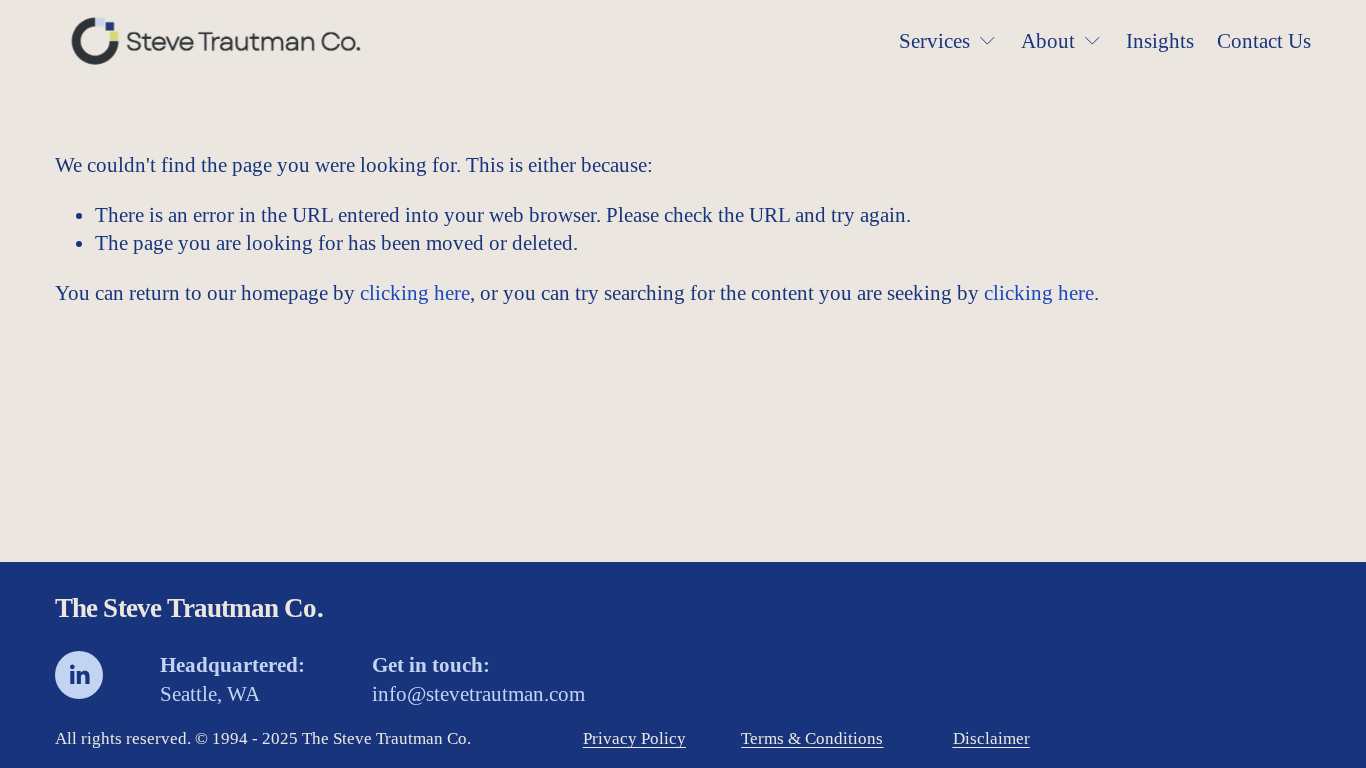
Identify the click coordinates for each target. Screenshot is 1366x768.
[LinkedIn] (79, 675)
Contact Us (1264, 41)
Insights (1160, 41)
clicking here (415, 293)
